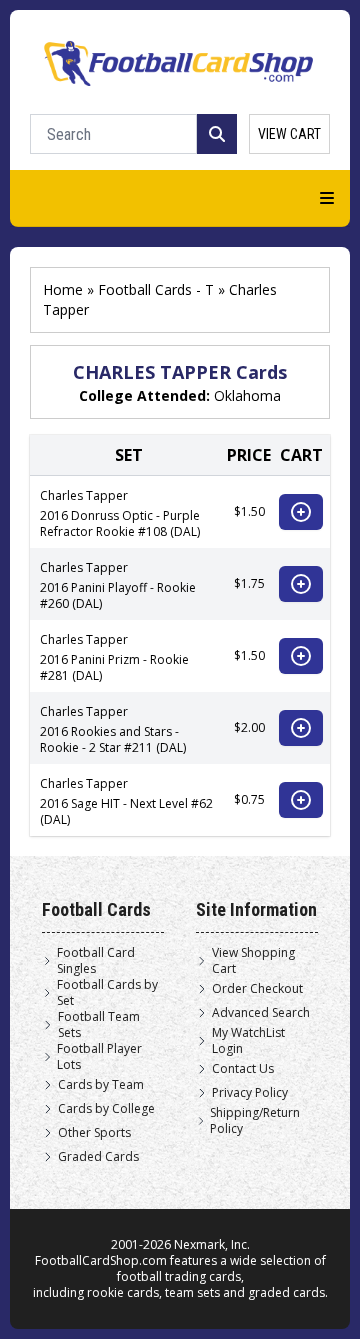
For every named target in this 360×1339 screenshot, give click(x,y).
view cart (289, 134)
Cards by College (106, 1109)
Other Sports (94, 1133)
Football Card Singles (96, 961)
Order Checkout (257, 989)
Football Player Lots (99, 1057)
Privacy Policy (250, 1093)
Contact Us (243, 1069)
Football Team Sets (99, 1025)
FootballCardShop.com (101, 1260)
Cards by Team (101, 1085)
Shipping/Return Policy (255, 1121)
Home (63, 289)
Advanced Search (261, 1013)
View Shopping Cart (253, 961)
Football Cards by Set (107, 993)
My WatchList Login (248, 1041)
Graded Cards (98, 1157)
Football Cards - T (156, 289)
